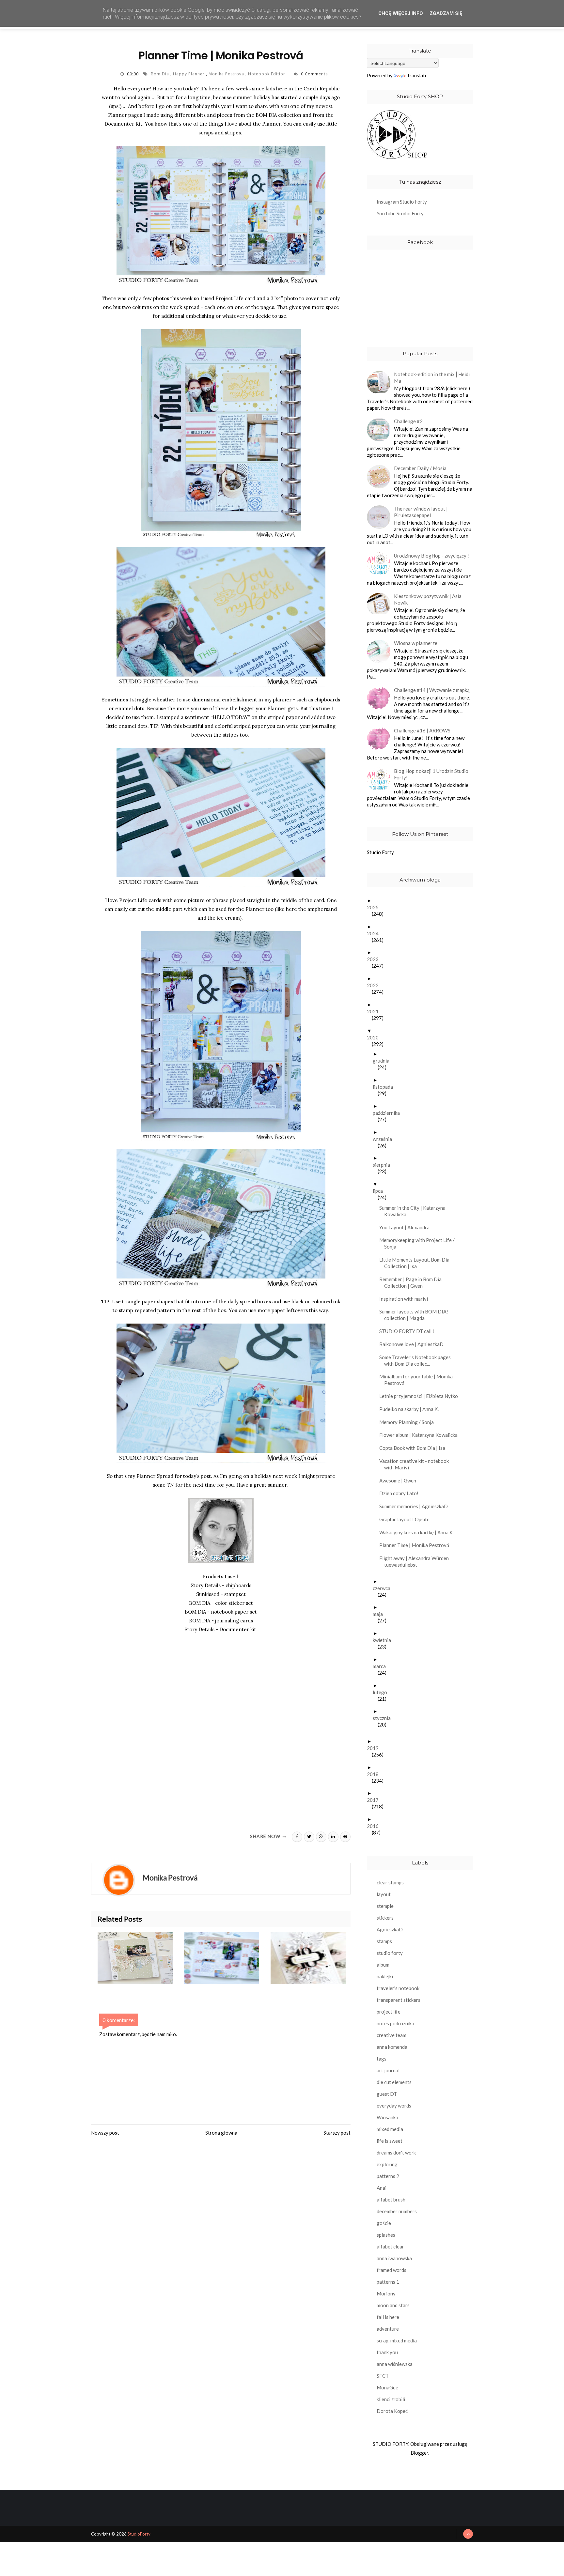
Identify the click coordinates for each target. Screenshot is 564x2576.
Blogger (419, 2453)
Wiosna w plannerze (416, 643)
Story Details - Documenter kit (220, 1629)
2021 (375, 1011)
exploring (387, 2164)
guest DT (387, 2094)
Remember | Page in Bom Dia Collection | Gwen (413, 1282)
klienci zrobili (391, 2399)
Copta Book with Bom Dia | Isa (415, 1448)
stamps (384, 1941)
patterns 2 (388, 2176)
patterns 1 (388, 2282)
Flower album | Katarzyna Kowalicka (421, 1435)
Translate (417, 75)
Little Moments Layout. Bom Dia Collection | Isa (417, 1263)
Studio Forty (380, 852)
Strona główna (221, 2133)
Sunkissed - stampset (221, 1594)
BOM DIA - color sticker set (221, 1603)
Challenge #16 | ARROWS (422, 730)
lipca (380, 1191)
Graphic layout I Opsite (407, 1519)
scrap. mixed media (397, 2340)
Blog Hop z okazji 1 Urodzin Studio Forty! (431, 774)
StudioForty (139, 2534)
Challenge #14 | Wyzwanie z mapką (432, 690)
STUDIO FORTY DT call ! (409, 1331)
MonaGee (387, 2387)
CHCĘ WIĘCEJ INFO (401, 13)
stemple (385, 1906)
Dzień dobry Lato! (401, 1493)
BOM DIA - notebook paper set (221, 1612)
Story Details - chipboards (221, 1585)
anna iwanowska (394, 2258)
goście (384, 2223)
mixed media (390, 2129)
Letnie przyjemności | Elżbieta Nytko (421, 1396)
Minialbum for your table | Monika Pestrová (418, 1380)
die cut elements (394, 2082)
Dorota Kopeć (392, 2411)
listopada (385, 1087)
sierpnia (384, 1165)
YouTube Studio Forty (400, 213)
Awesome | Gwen (400, 1480)
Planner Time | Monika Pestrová (417, 1545)
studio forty (390, 1953)
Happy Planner (189, 74)
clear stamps (390, 1882)
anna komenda (392, 2047)
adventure (388, 2329)
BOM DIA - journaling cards (221, 1621)
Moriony (386, 2293)
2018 (375, 1774)
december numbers (397, 2211)
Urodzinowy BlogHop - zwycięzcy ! (431, 556)
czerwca (384, 1588)
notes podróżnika (395, 2023)
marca (382, 1666)
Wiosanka (387, 2117)
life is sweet (390, 2141)
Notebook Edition (268, 74)
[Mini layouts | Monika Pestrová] (141, 1958)
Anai (382, 2188)
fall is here (388, 2317)
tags (382, 2059)
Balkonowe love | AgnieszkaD (414, 1344)
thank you (387, 2352)
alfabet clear (390, 2246)
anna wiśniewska (395, 2364)
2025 (375, 907)
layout (384, 1894)
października (389, 1113)
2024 (375, 933)
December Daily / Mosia (420, 468)
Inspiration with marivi (406, 1299)
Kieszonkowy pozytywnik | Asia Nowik (428, 599)
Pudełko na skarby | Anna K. (411, 1409)
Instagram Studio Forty (402, 202)
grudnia (384, 1061)
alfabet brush (391, 2200)
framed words (392, 2270)
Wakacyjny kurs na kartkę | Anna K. (419, 1532)
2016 (375, 1826)
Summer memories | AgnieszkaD (416, 1506)
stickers (385, 1918)
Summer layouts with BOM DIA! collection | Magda (416, 1315)
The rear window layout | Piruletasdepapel (421, 512)
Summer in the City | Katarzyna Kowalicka (415, 1211)
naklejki (385, 1976)
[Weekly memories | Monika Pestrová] (227, 1958)
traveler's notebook (398, 1988)
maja (380, 1614)
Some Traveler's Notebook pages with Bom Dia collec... (417, 1360)
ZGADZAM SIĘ (446, 13)
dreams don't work (396, 2153)
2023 (375, 959)
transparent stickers (399, 2000)
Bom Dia (161, 74)
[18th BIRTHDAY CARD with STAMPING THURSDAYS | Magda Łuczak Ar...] (314, 1958)
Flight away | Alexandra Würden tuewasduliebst (416, 1561)
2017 (375, 1800)
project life (389, 2012)
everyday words (394, 2106)
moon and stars (393, 2305)
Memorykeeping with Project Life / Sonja (419, 1243)
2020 (375, 1037)
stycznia (384, 1718)
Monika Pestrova (227, 74)
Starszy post (337, 2133)
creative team (392, 2035)
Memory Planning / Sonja (409, 1422)
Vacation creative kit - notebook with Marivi (416, 1464)
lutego (382, 1692)
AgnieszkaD (390, 1929)
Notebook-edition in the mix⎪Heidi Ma (432, 377)
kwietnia (384, 1640)
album (383, 1965)
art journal (388, 2070)
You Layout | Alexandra (407, 1227)
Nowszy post (105, 2133)
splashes (386, 2235)
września (385, 1139)
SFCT (383, 2376)
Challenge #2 (408, 421)
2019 (375, 1748)
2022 (375, 985)
